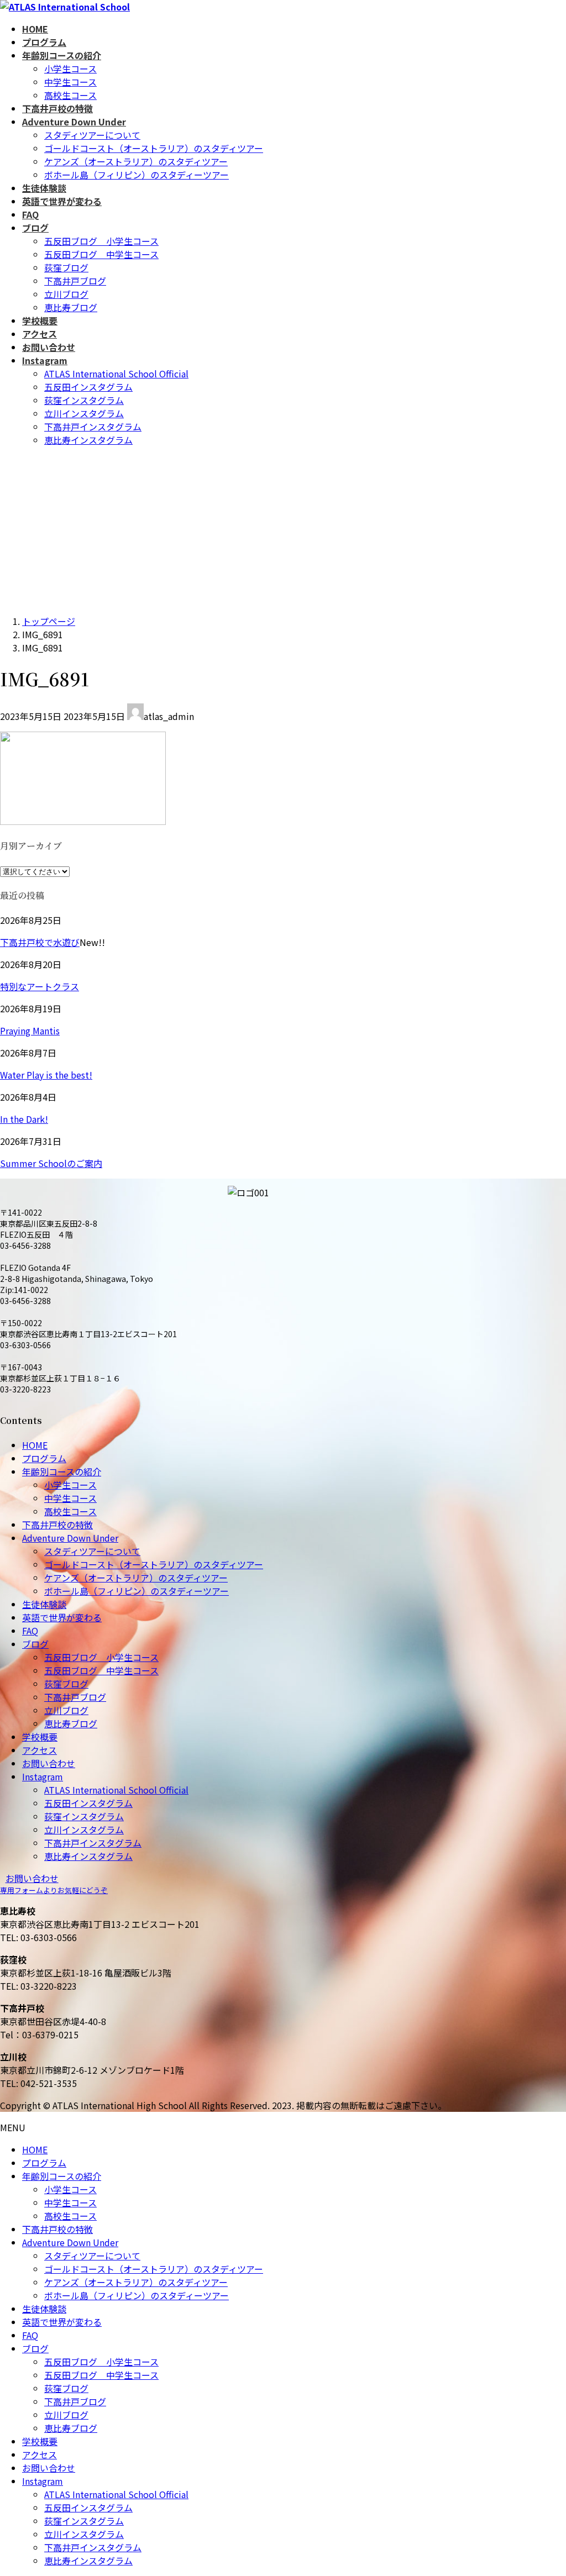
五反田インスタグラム (88, 387)
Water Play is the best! (46, 1075)
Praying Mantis (30, 1031)
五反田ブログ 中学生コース (101, 254)
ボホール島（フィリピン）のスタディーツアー (137, 175)
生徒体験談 (44, 1604)
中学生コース (70, 82)
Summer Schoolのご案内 (51, 1163)
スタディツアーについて (92, 135)
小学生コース (70, 69)
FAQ (30, 1631)
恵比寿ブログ (71, 307)
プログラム (44, 1458)
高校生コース (70, 95)
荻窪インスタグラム (84, 400)
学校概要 (40, 1737)
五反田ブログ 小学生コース (101, 241)
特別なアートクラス (40, 986)
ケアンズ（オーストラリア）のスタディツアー (136, 161)
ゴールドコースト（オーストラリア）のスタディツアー (154, 148)
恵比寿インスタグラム (88, 440)
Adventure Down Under (70, 1538)
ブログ (35, 1644)
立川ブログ (66, 294)
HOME (35, 1445)
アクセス (40, 1750)
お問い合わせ (49, 1763)
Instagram (43, 1776)
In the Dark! (24, 1119)
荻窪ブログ (66, 267)
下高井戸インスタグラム (93, 427)
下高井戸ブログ (75, 281)
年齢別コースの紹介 (62, 1471)
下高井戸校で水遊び (40, 942)
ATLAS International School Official (116, 374)
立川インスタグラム (84, 413)
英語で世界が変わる (62, 1617)
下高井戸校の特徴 (57, 1524)
